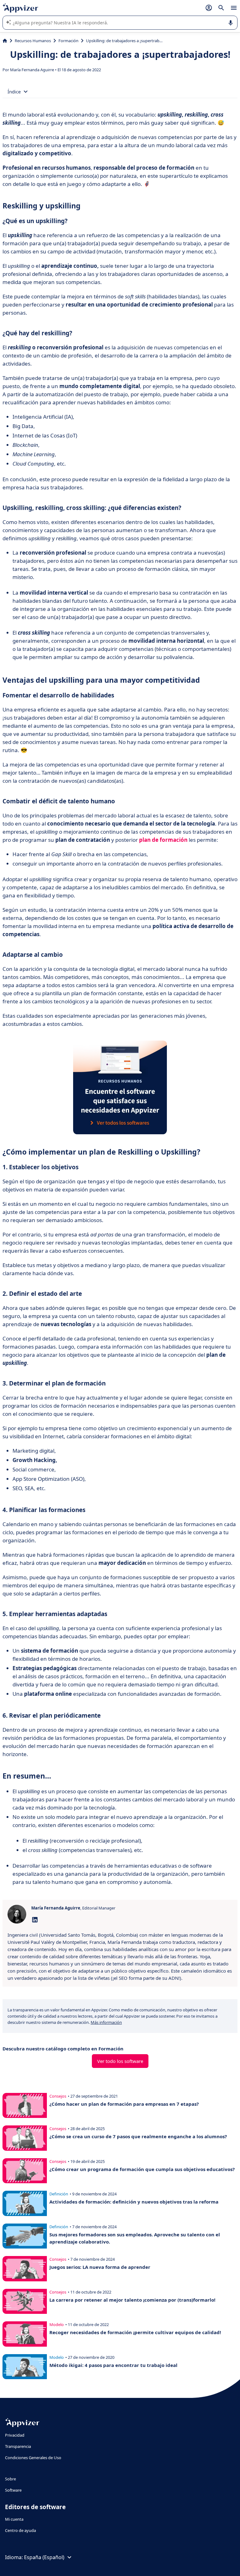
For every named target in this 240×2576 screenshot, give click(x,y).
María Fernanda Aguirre (32, 70)
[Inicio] (5, 41)
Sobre (10, 2479)
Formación (68, 41)
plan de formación (163, 840)
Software (13, 2490)
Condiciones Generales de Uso (33, 2458)
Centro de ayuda (20, 2530)
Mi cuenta (14, 2519)
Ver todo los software (120, 2061)
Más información (106, 2022)
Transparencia (18, 2446)
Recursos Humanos (33, 41)
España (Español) (44, 2557)
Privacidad (15, 2435)
